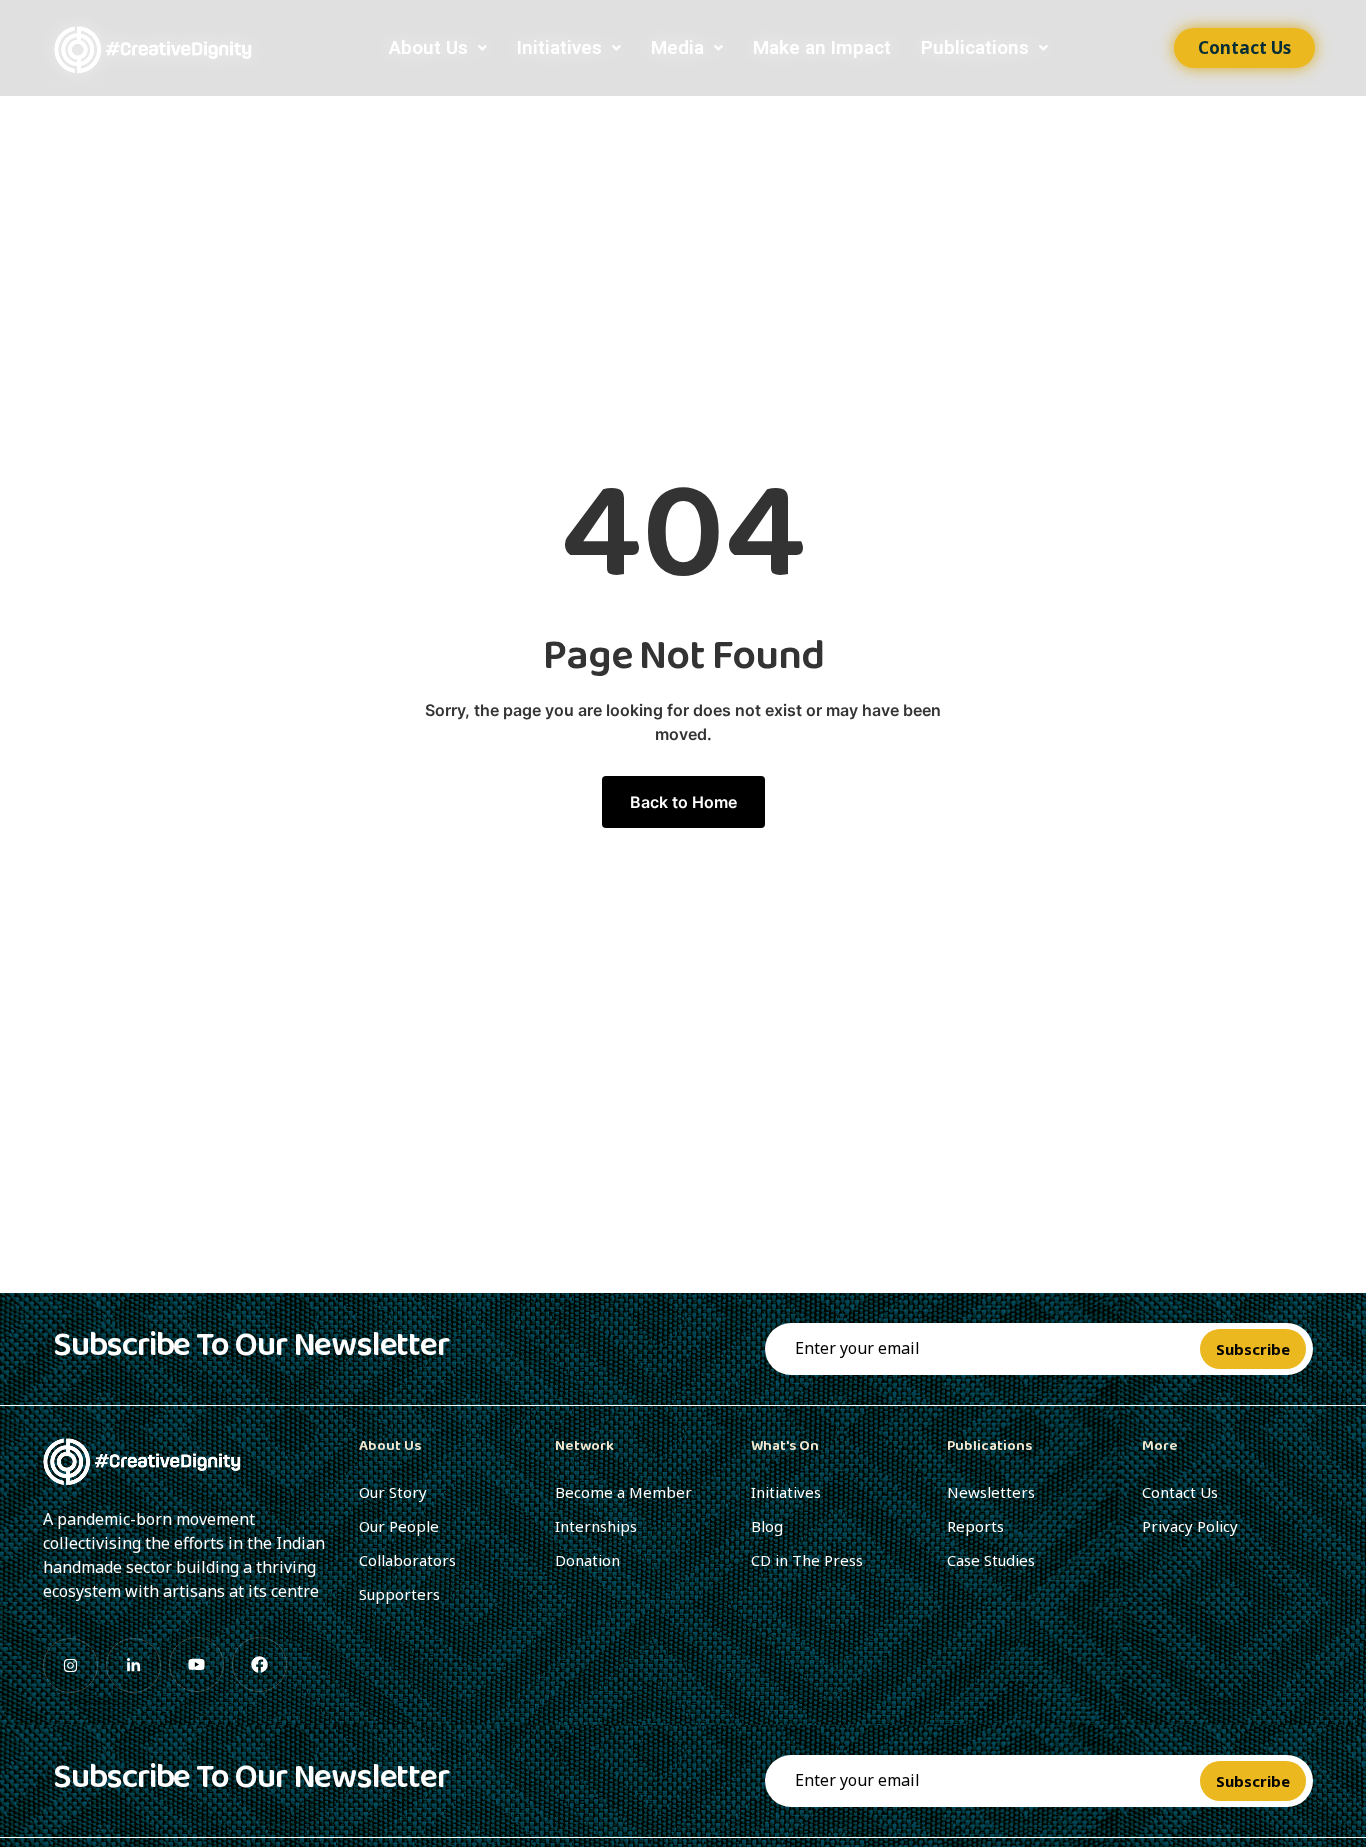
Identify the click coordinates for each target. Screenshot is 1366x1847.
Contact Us (1180, 1492)
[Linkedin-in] (133, 1665)
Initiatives (559, 47)
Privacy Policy (1190, 1526)
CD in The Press (807, 1560)
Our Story (393, 1492)
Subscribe (1253, 1349)
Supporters (399, 1594)
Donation (587, 1560)
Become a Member (623, 1492)
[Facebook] (259, 1664)
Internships (596, 1526)
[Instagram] (70, 1665)
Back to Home (683, 802)
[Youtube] (196, 1664)
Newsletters (991, 1492)
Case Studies (991, 1560)
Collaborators (407, 1560)
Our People (399, 1526)
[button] (438, 48)
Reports (975, 1526)
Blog (767, 1526)
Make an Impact (822, 47)
